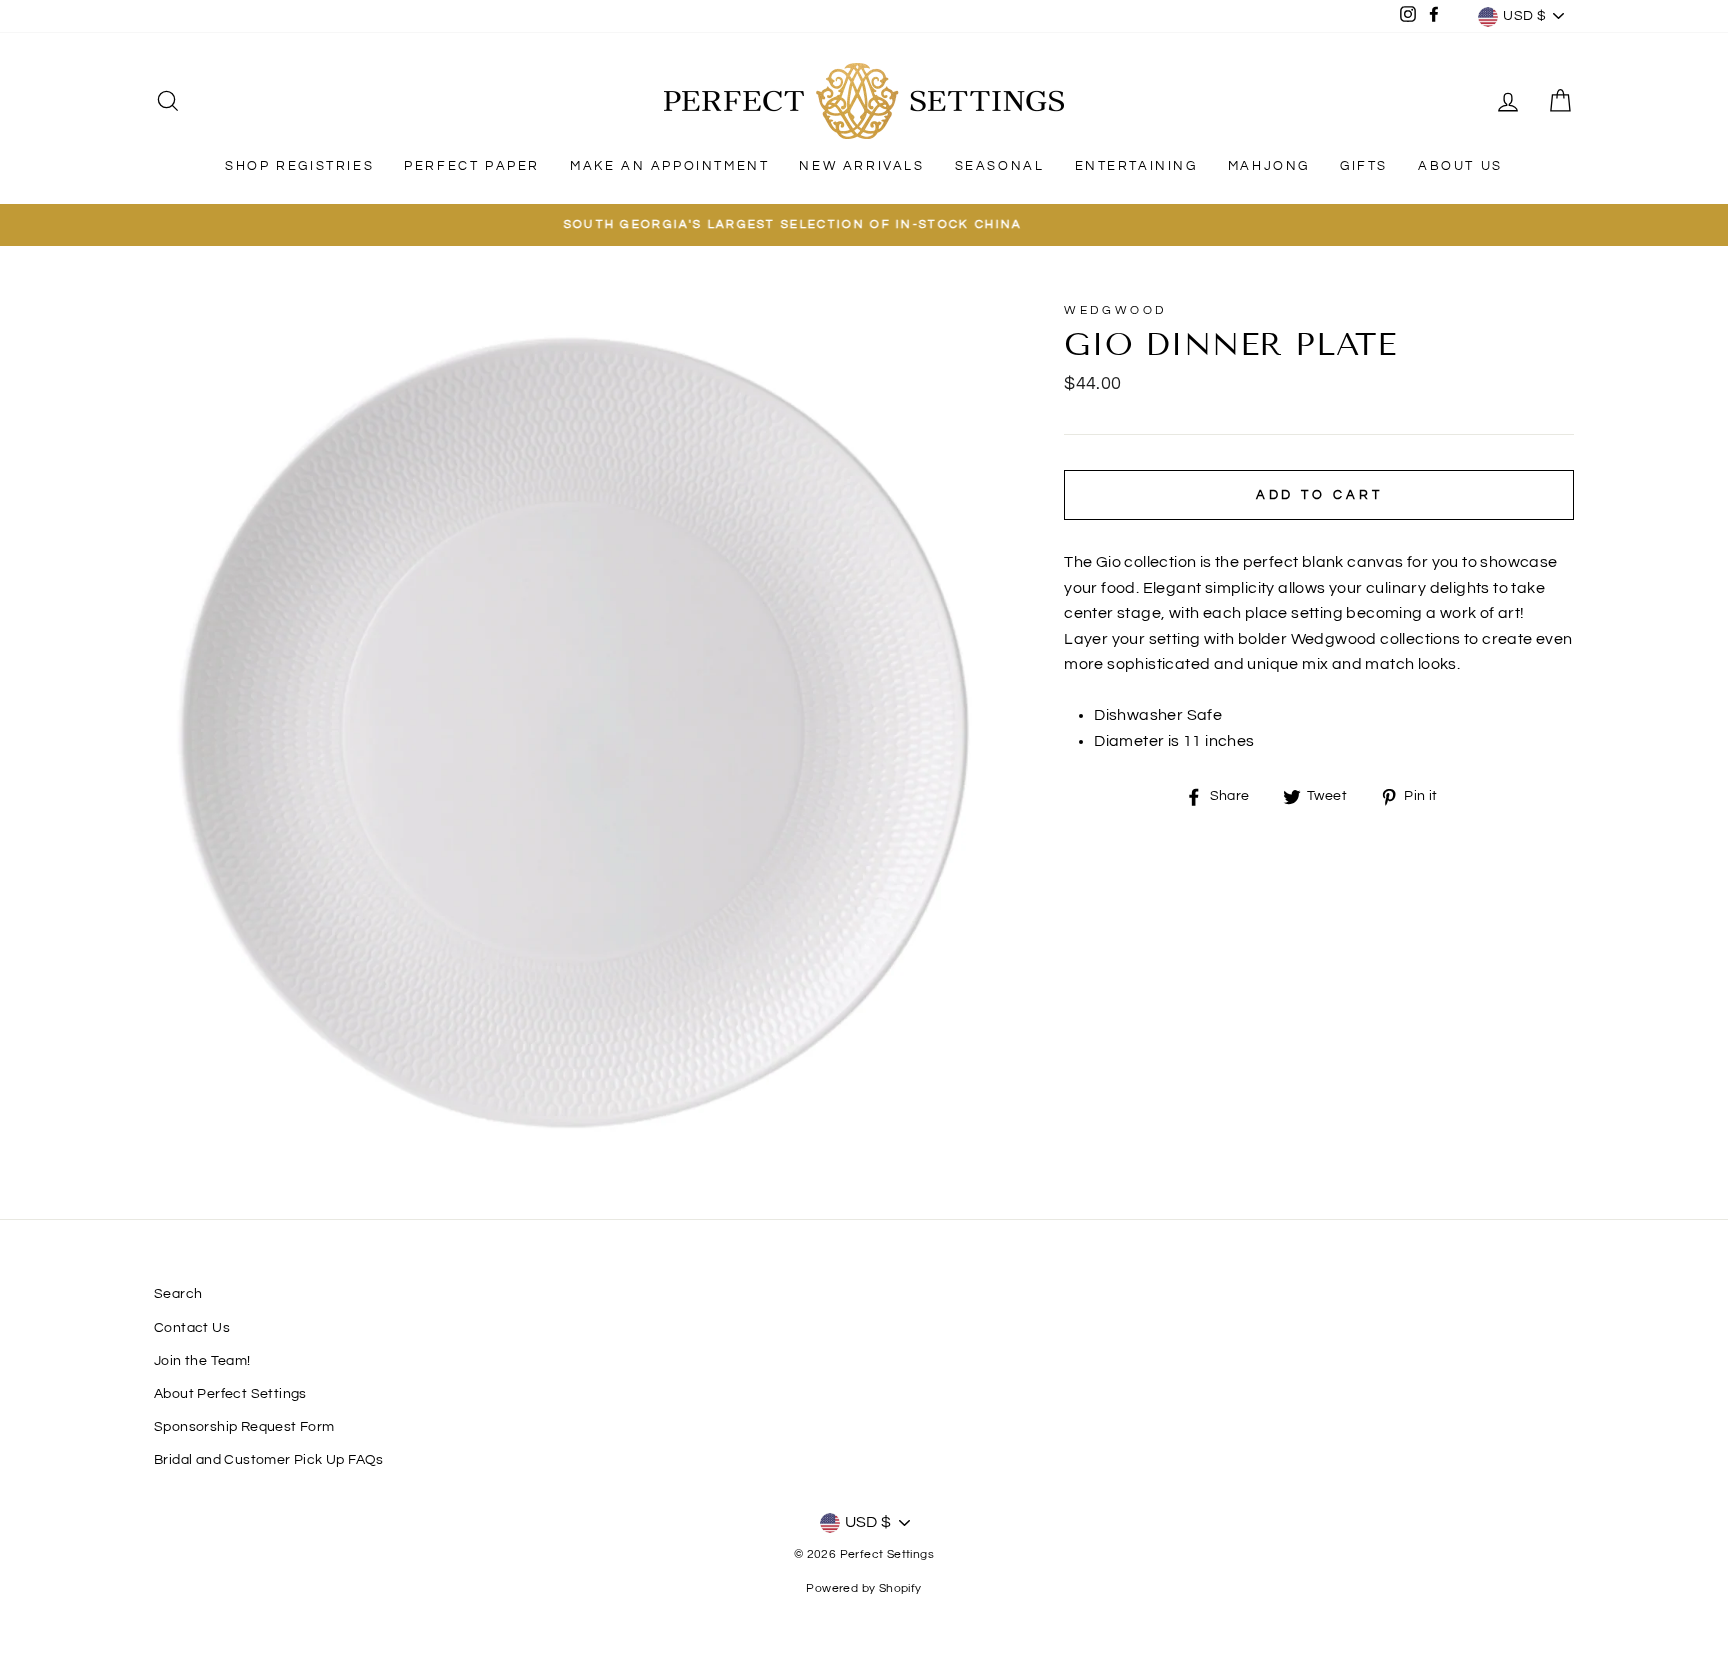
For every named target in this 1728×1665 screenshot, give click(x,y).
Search (178, 1294)
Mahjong (1269, 166)
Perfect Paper (472, 166)
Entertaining (1136, 166)
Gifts (1364, 166)
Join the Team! (202, 1361)
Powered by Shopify (863, 1588)
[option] (864, 225)
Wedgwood (1115, 310)
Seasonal (1000, 166)
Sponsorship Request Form (244, 1427)
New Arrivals (861, 166)
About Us (1460, 166)
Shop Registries (299, 166)
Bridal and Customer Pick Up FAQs (269, 1460)
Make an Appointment (669, 166)
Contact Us (192, 1328)
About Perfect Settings (230, 1394)
